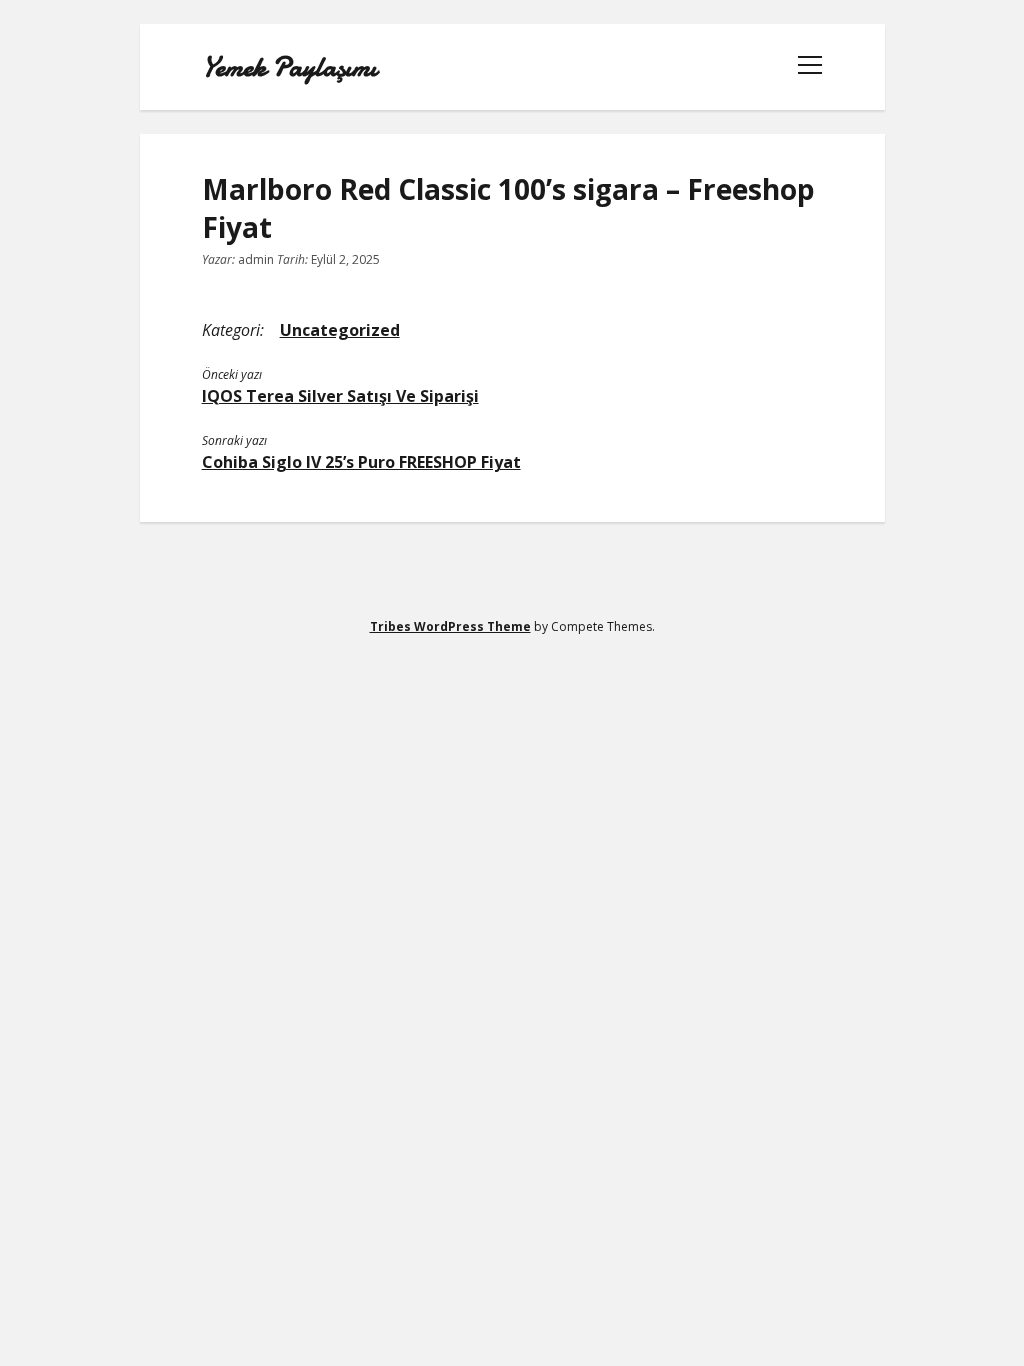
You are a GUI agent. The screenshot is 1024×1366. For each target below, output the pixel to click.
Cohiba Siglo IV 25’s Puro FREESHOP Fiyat (361, 462)
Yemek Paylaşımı (289, 67)
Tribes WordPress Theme (450, 626)
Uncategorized (340, 330)
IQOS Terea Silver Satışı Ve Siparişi (340, 396)
